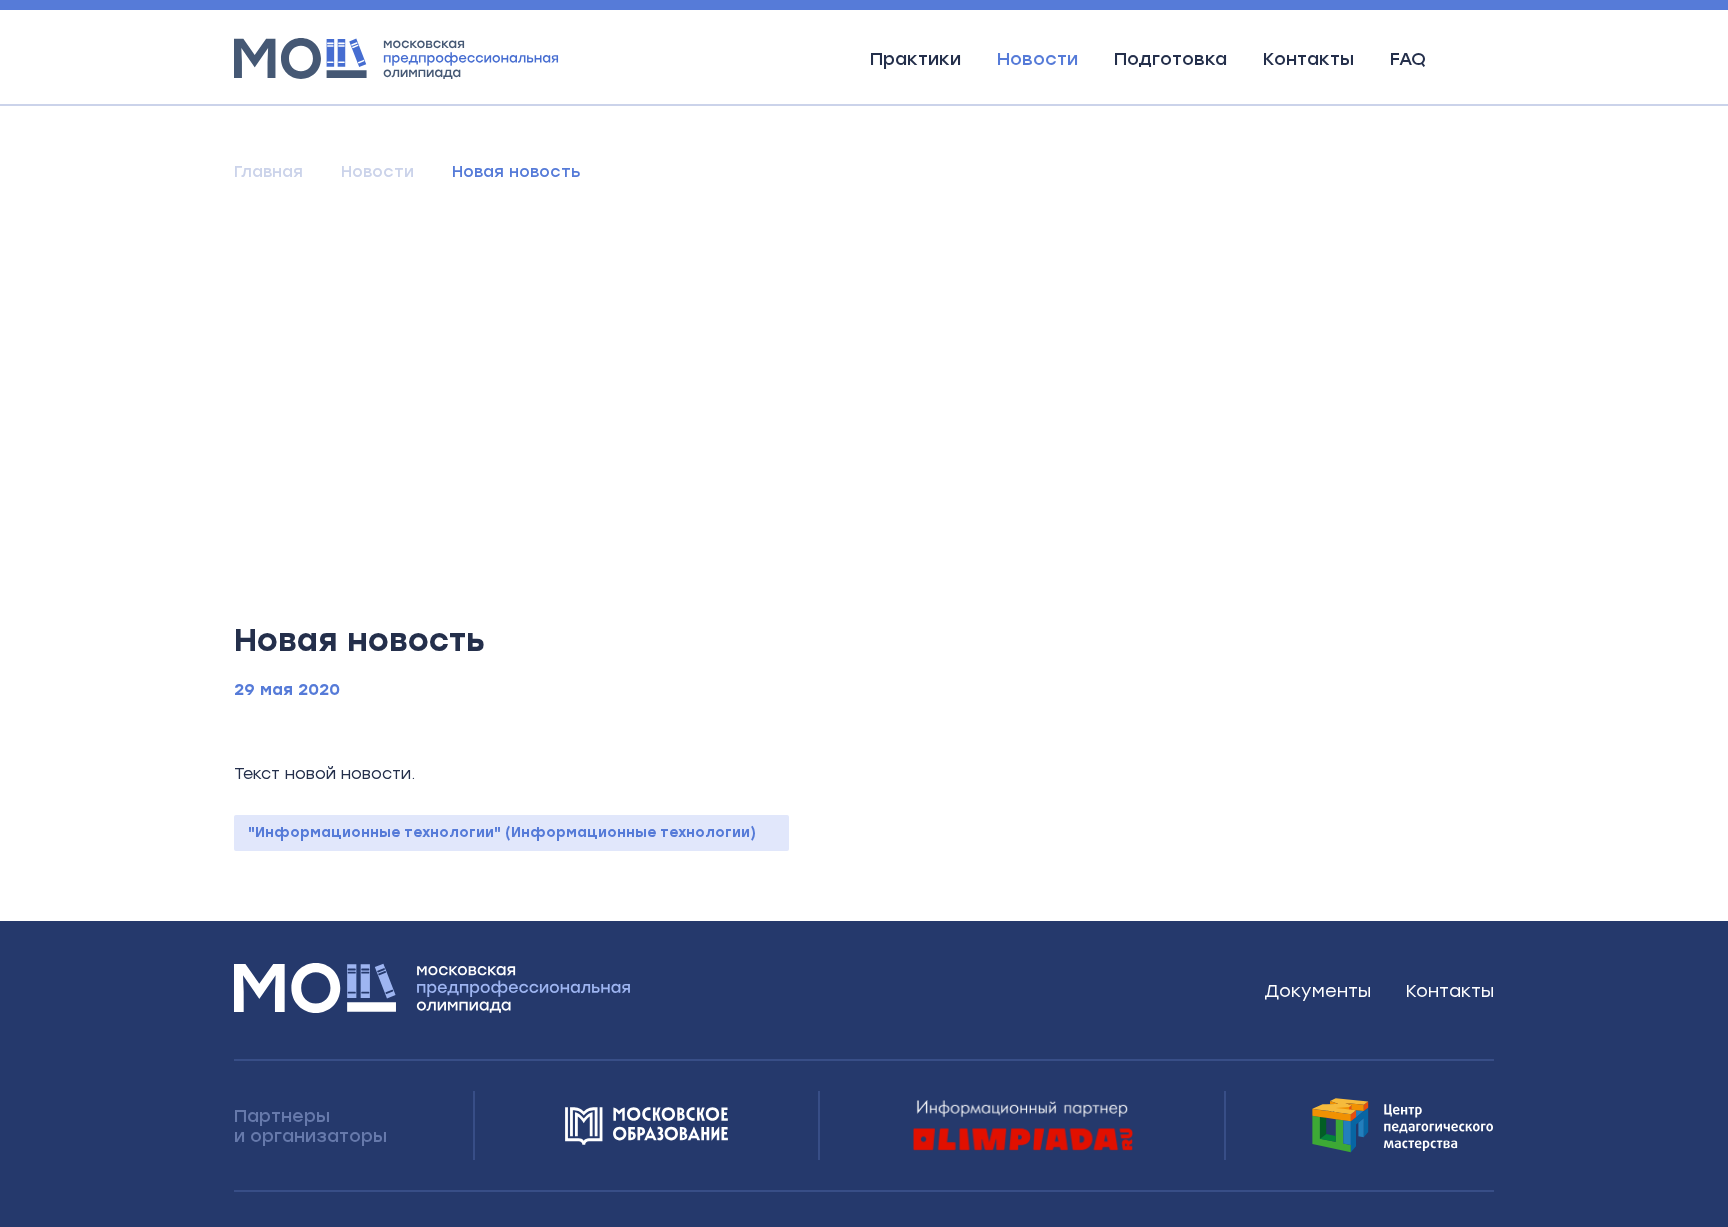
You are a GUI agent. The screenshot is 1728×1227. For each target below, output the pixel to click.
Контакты (1308, 59)
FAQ (1408, 59)
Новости (1037, 59)
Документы (1317, 991)
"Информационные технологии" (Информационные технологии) (502, 832)
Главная (268, 171)
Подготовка (1170, 59)
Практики (915, 59)
